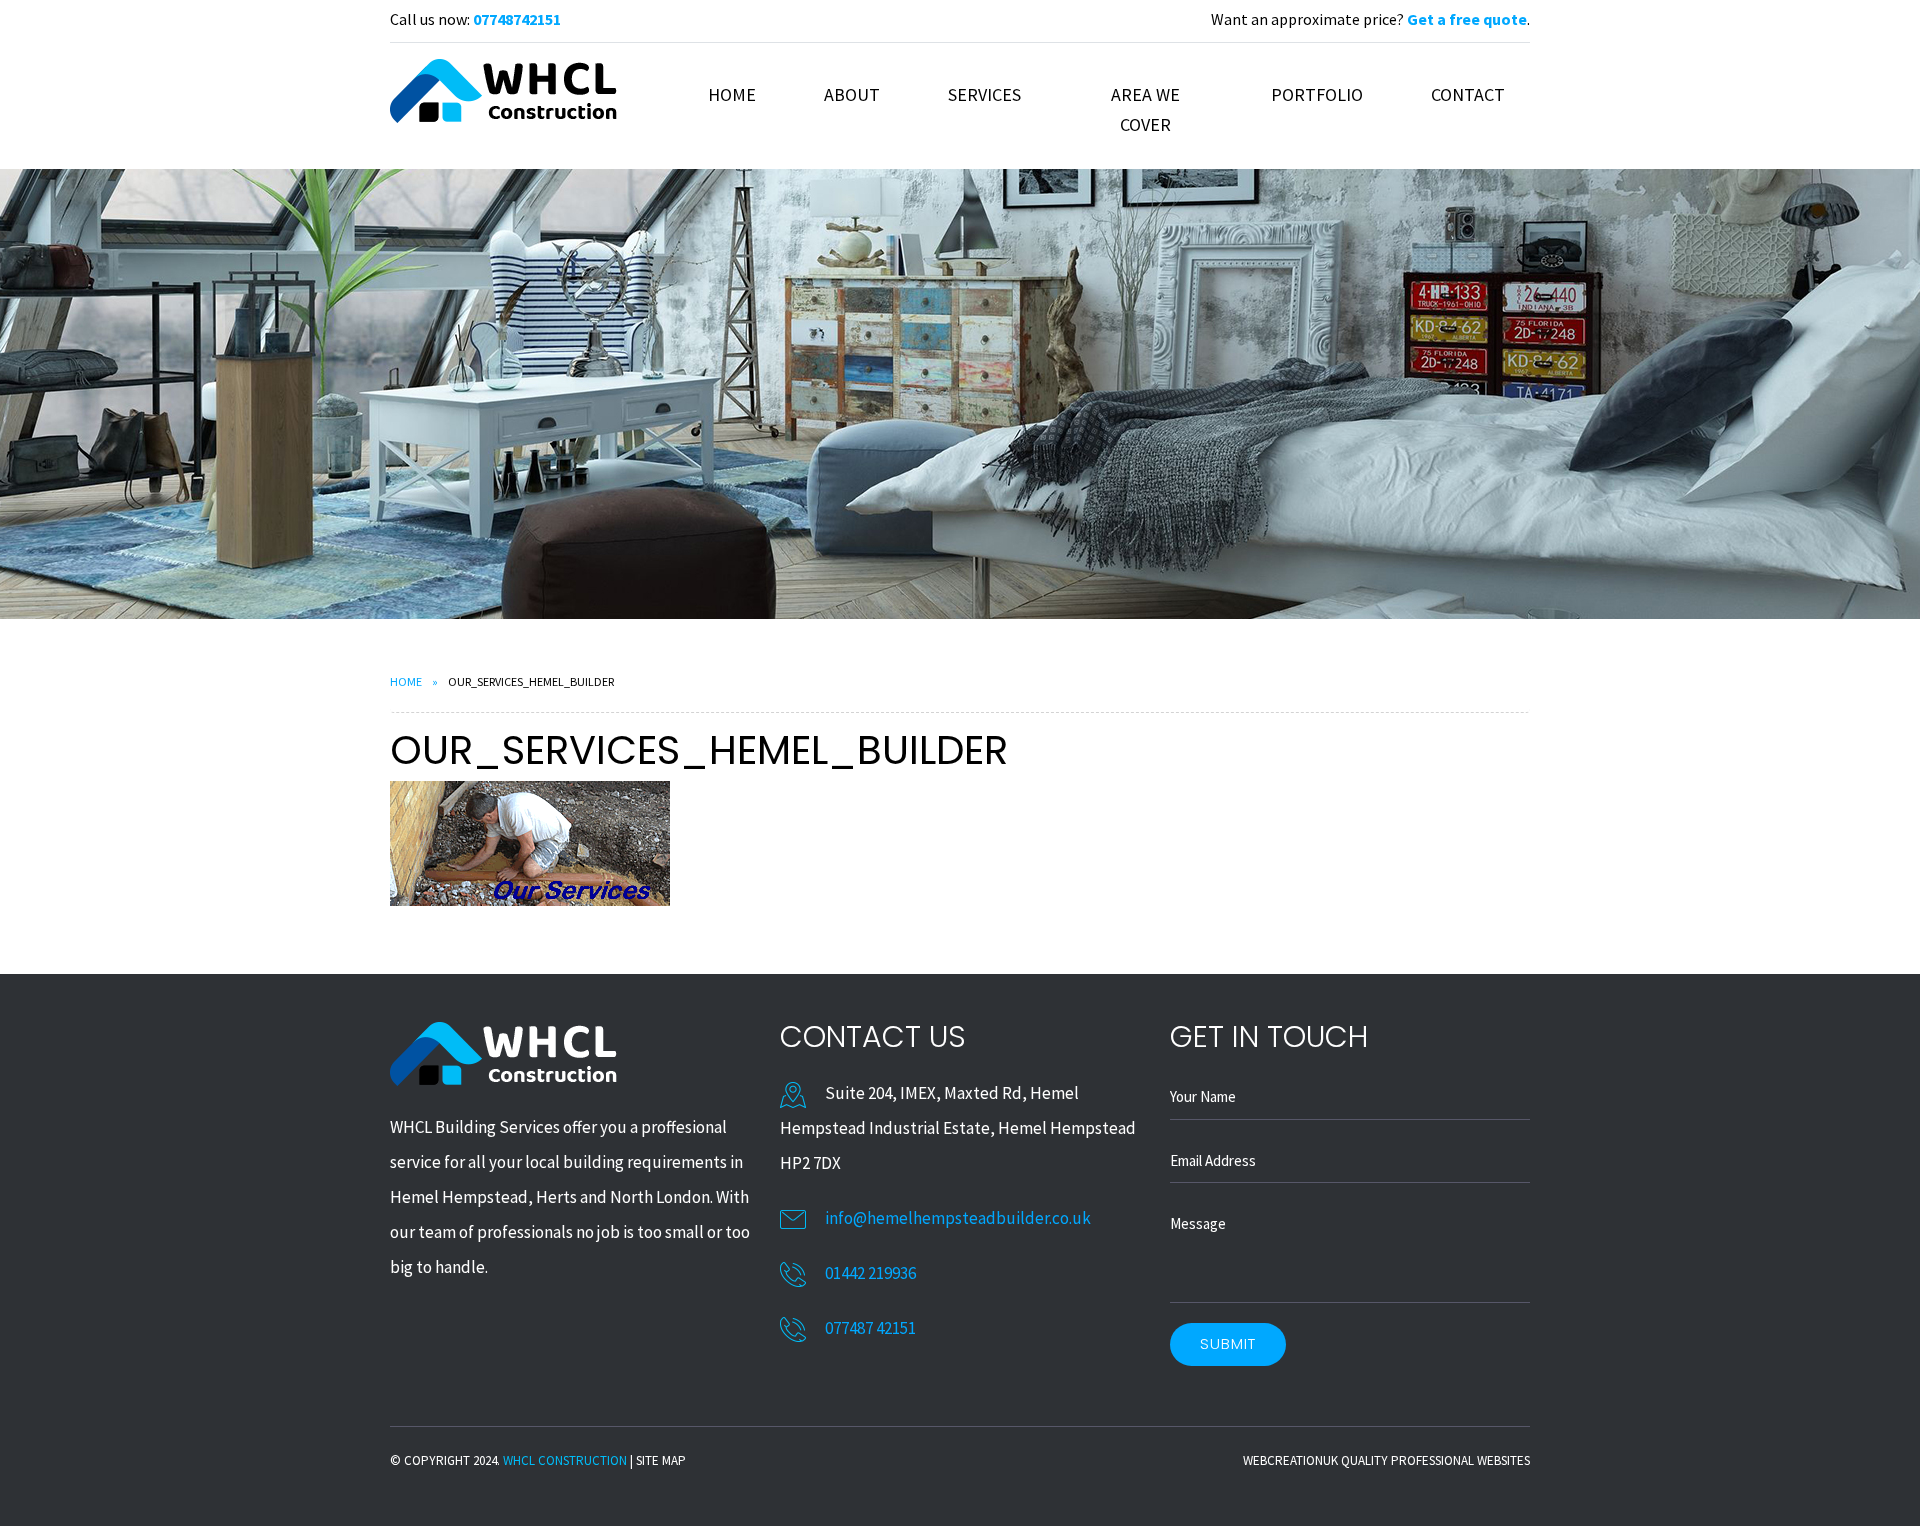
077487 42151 (870, 1328)
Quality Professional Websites (1435, 1460)
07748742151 (517, 19)
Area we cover (1145, 109)
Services (984, 94)
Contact (1468, 94)
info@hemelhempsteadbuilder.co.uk (958, 1218)
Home (732, 94)
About (852, 94)
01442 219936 (870, 1273)
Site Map (661, 1460)
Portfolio (1317, 94)
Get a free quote (1467, 19)
